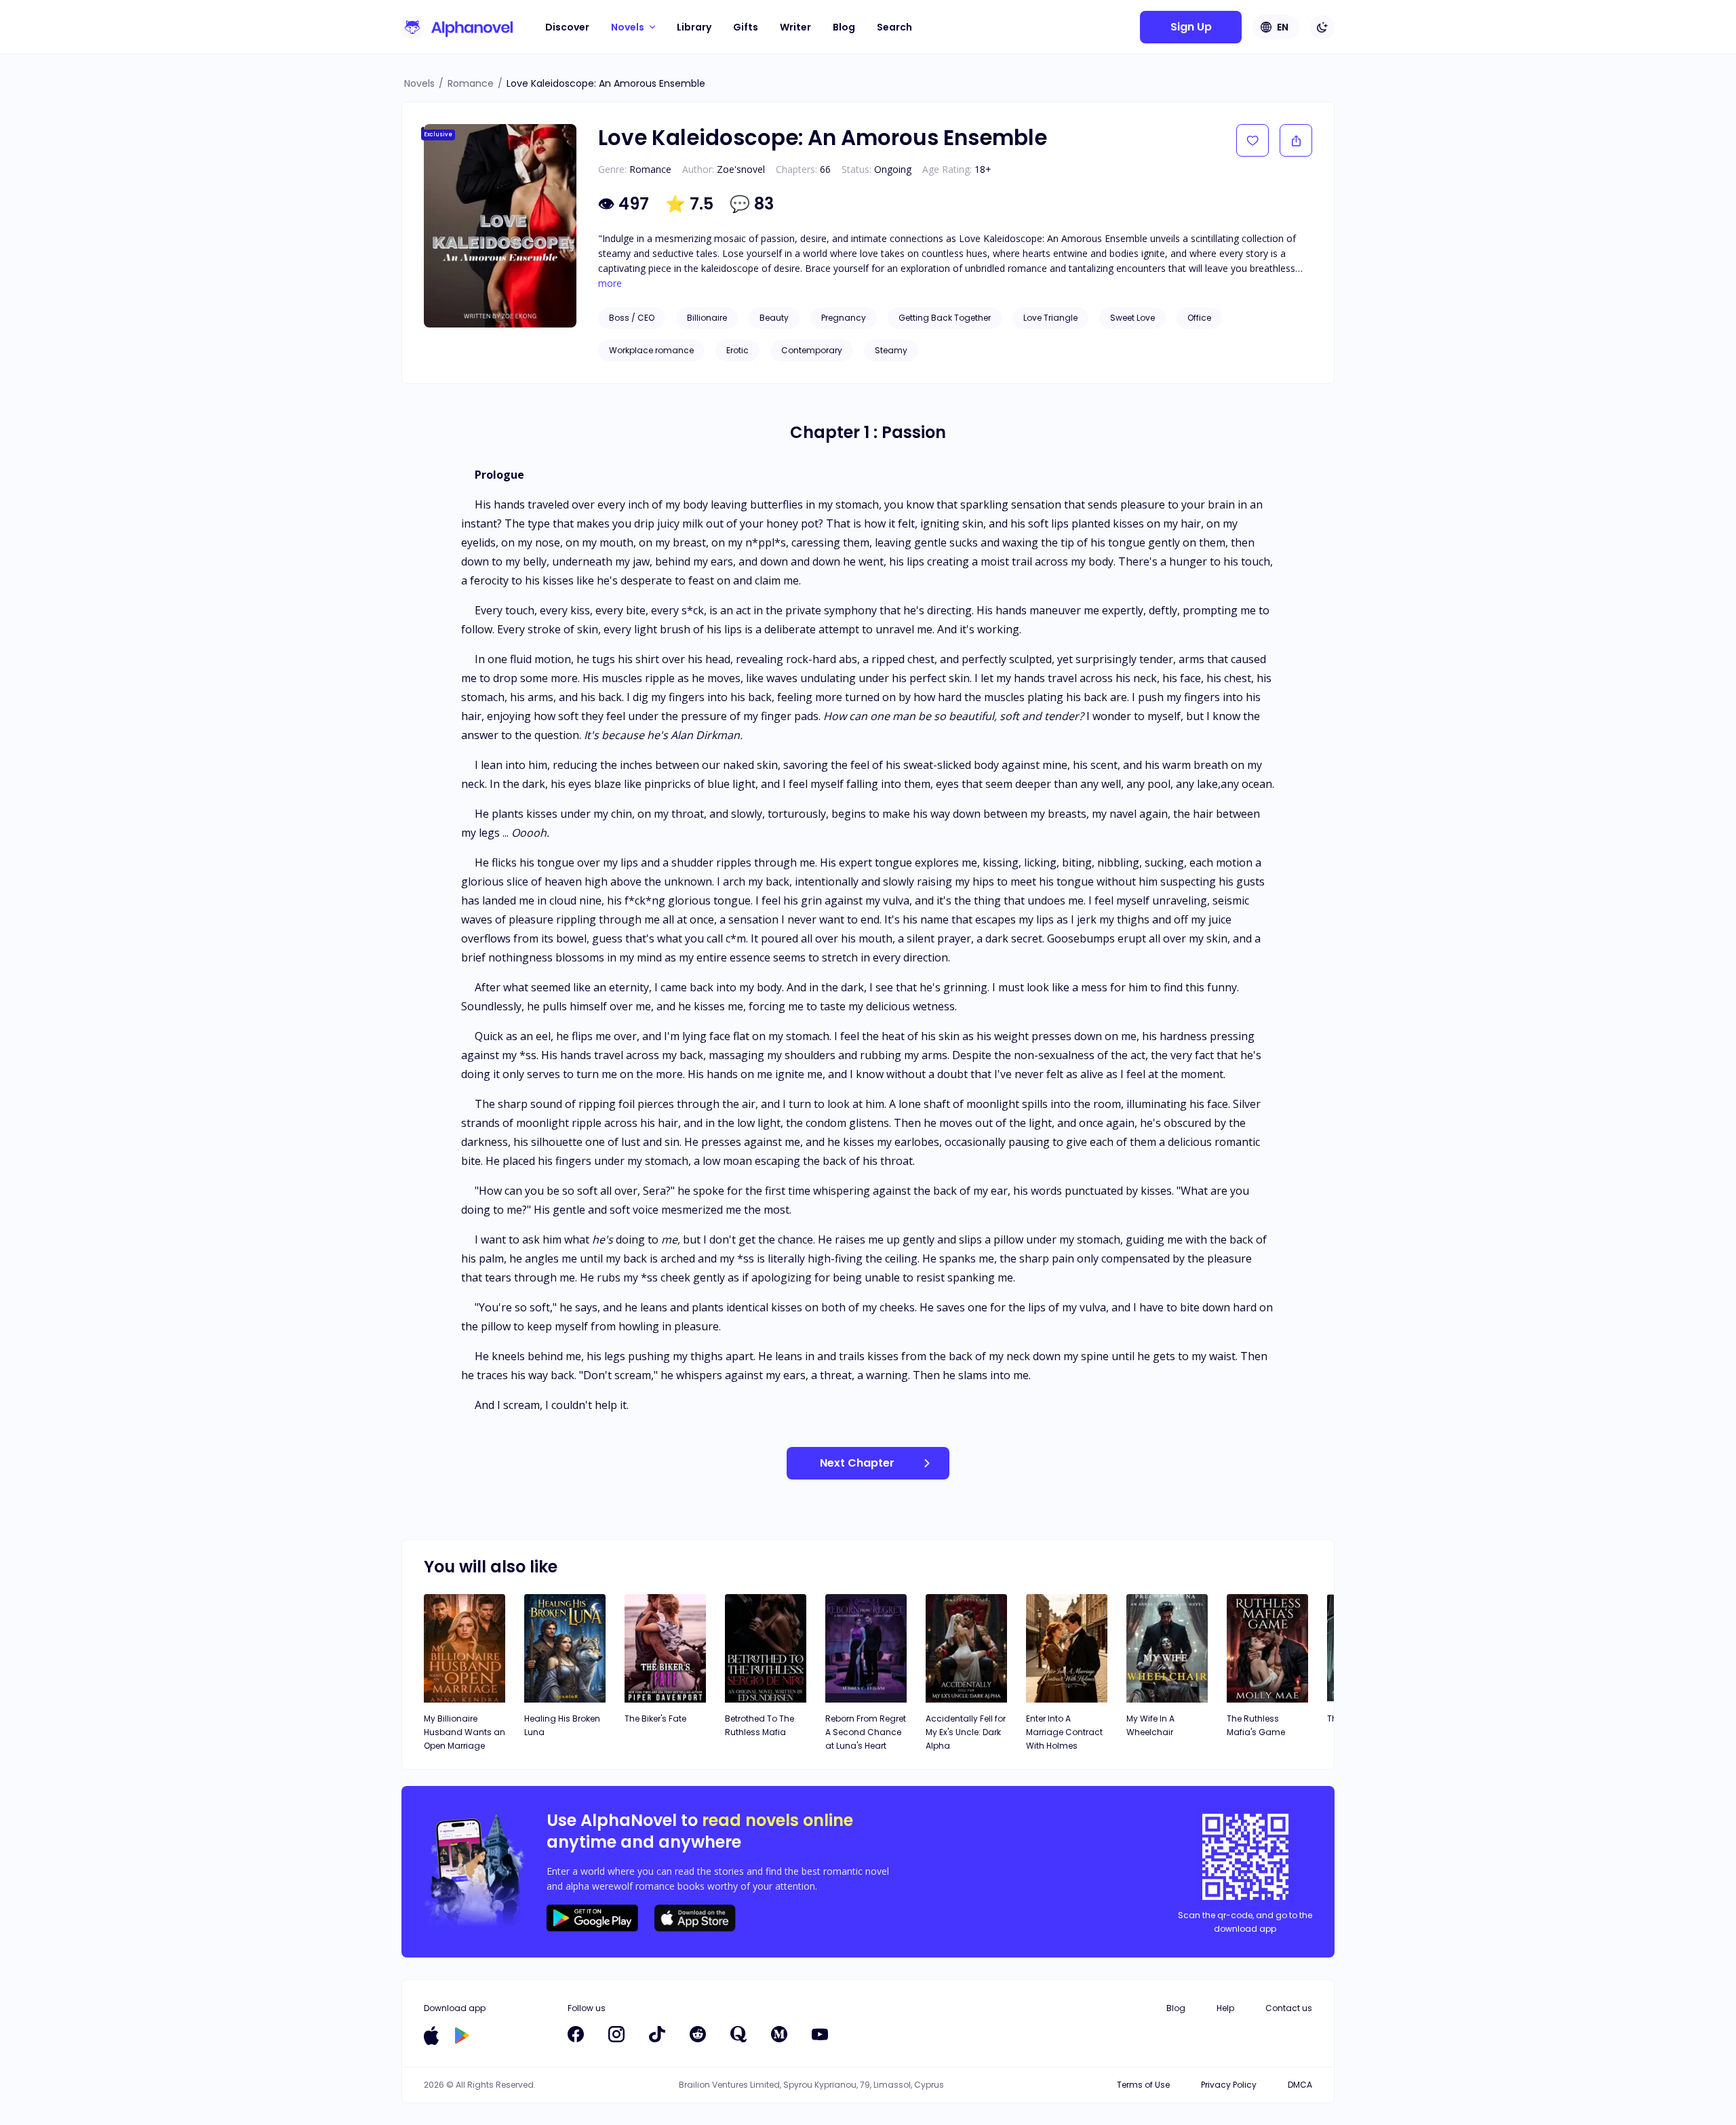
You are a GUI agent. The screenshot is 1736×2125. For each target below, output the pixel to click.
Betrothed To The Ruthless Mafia (759, 1725)
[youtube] (820, 2034)
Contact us (1289, 2008)
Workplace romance (651, 350)
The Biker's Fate (655, 1719)
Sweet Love (1132, 318)
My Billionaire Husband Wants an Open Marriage (465, 1732)
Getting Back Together (945, 318)
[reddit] (698, 2034)
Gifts (746, 27)
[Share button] (1296, 140)
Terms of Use (1143, 2085)
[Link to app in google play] (462, 2035)
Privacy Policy (1229, 2085)
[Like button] (1252, 140)
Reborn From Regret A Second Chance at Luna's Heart (866, 1732)
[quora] (738, 2034)
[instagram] (616, 2034)
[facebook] (576, 2034)
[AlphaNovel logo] (457, 27)
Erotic (737, 350)
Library (694, 27)
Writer (795, 27)
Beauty (774, 318)
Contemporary (812, 350)
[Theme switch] (1322, 27)
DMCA (1300, 2085)
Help (1225, 2008)
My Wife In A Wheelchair (1150, 1725)
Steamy (891, 350)
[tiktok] (657, 2034)
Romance (471, 83)
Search (894, 27)
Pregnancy (844, 318)
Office (1199, 318)
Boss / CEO (632, 318)
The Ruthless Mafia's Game (1256, 1725)
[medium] (779, 2034)
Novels (419, 83)
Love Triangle (1050, 318)
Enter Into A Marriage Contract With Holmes (1064, 1732)
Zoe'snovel (741, 169)
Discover (567, 27)
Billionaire (707, 318)
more (610, 283)
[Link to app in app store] (431, 2035)
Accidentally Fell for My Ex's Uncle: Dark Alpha (966, 1732)
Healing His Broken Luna (562, 1725)
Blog (844, 27)
